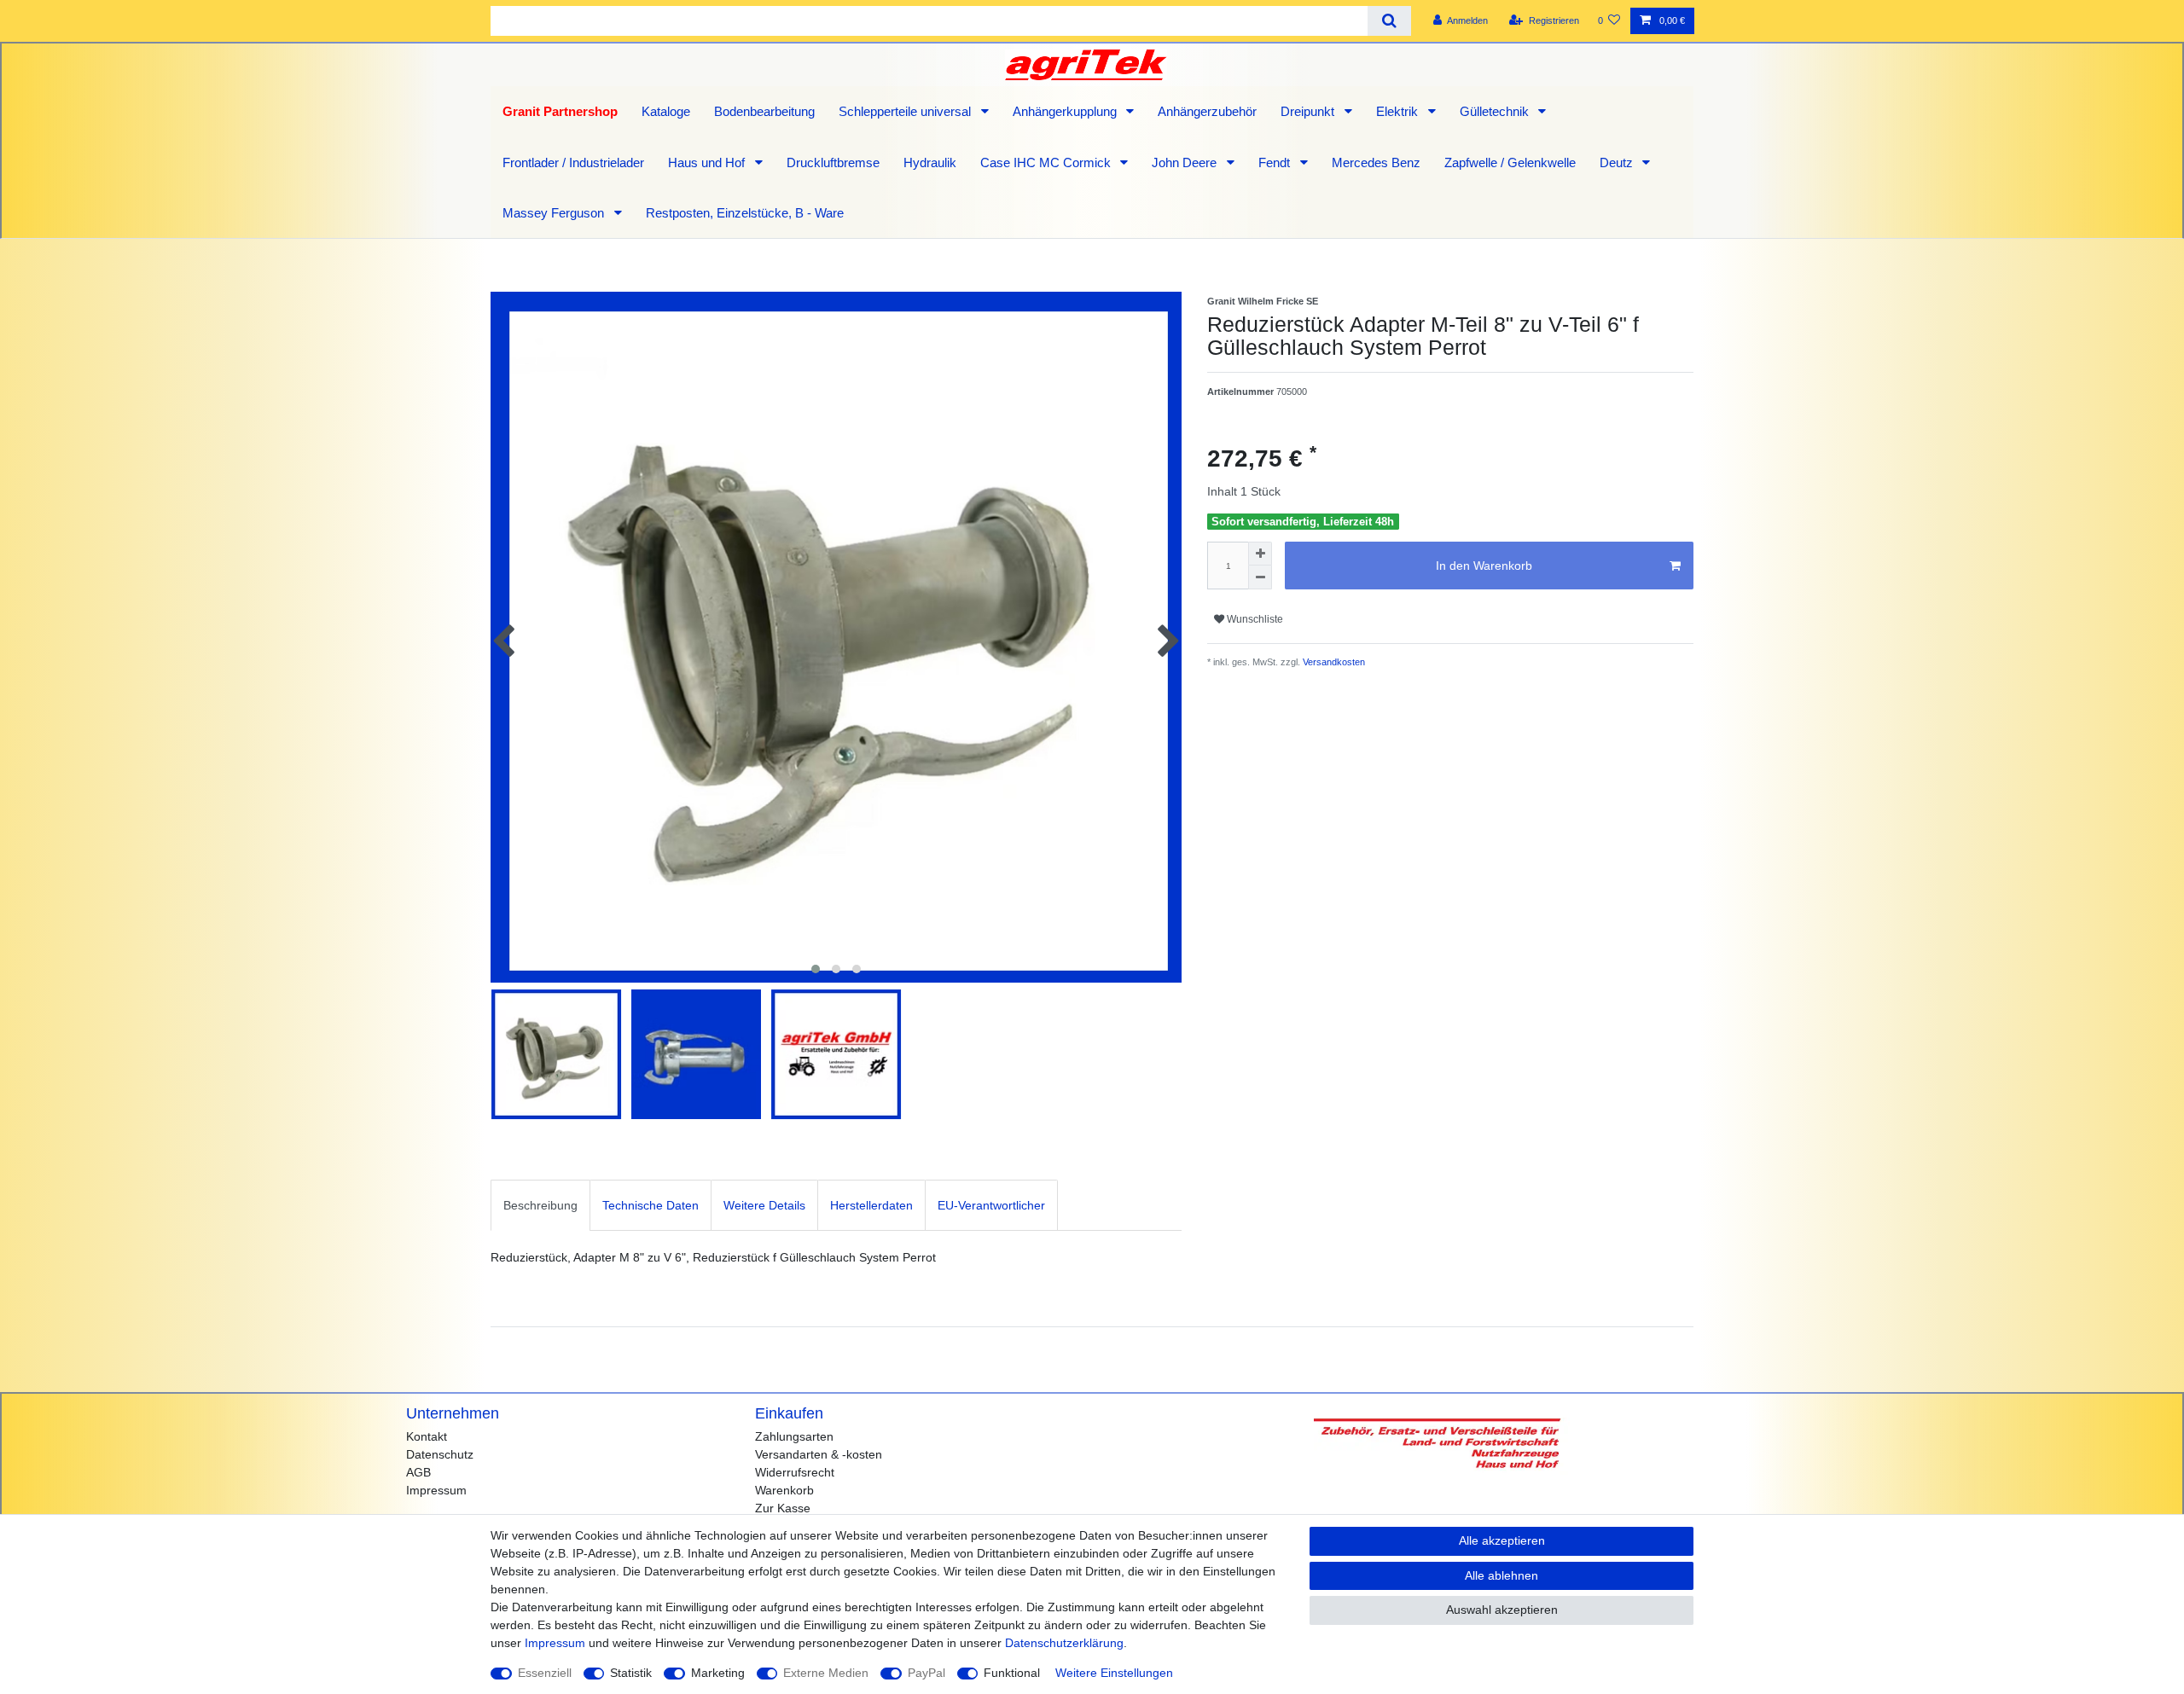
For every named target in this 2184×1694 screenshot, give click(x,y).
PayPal (926, 1673)
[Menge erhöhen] (1260, 554)
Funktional (1012, 1673)
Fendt (1276, 162)
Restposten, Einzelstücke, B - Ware (745, 213)
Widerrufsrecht (795, 1472)
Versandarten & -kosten (819, 1454)
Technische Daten (651, 1205)
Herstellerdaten (871, 1205)
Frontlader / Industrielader (573, 162)
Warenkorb (784, 1490)
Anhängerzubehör (1207, 111)
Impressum (436, 1490)
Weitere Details (764, 1205)
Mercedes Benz (1376, 162)
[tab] (540, 1205)
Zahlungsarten (794, 1436)
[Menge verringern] (1260, 577)
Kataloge (666, 111)
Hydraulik (930, 162)
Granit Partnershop (560, 111)
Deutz (1618, 162)
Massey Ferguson (555, 213)
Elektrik (1399, 111)
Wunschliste (1254, 619)
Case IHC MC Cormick (1047, 162)
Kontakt (427, 1436)
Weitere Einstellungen (1114, 1673)
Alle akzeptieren (1502, 1540)
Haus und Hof (708, 162)
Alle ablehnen (1501, 1575)
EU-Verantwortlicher (991, 1205)
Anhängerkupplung (1066, 111)
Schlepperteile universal (906, 111)
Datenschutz (440, 1454)
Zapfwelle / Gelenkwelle (1510, 162)
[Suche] (1389, 21)
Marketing (718, 1673)
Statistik (631, 1673)
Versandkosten (1333, 662)
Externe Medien (826, 1673)
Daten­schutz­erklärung (1064, 1643)
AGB (418, 1472)
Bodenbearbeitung (764, 111)
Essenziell (545, 1673)
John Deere (1186, 162)
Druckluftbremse (833, 162)
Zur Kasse (783, 1508)
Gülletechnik (1496, 111)
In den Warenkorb (1484, 566)
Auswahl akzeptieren (1502, 1610)
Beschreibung (540, 1205)
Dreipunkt (1309, 111)
